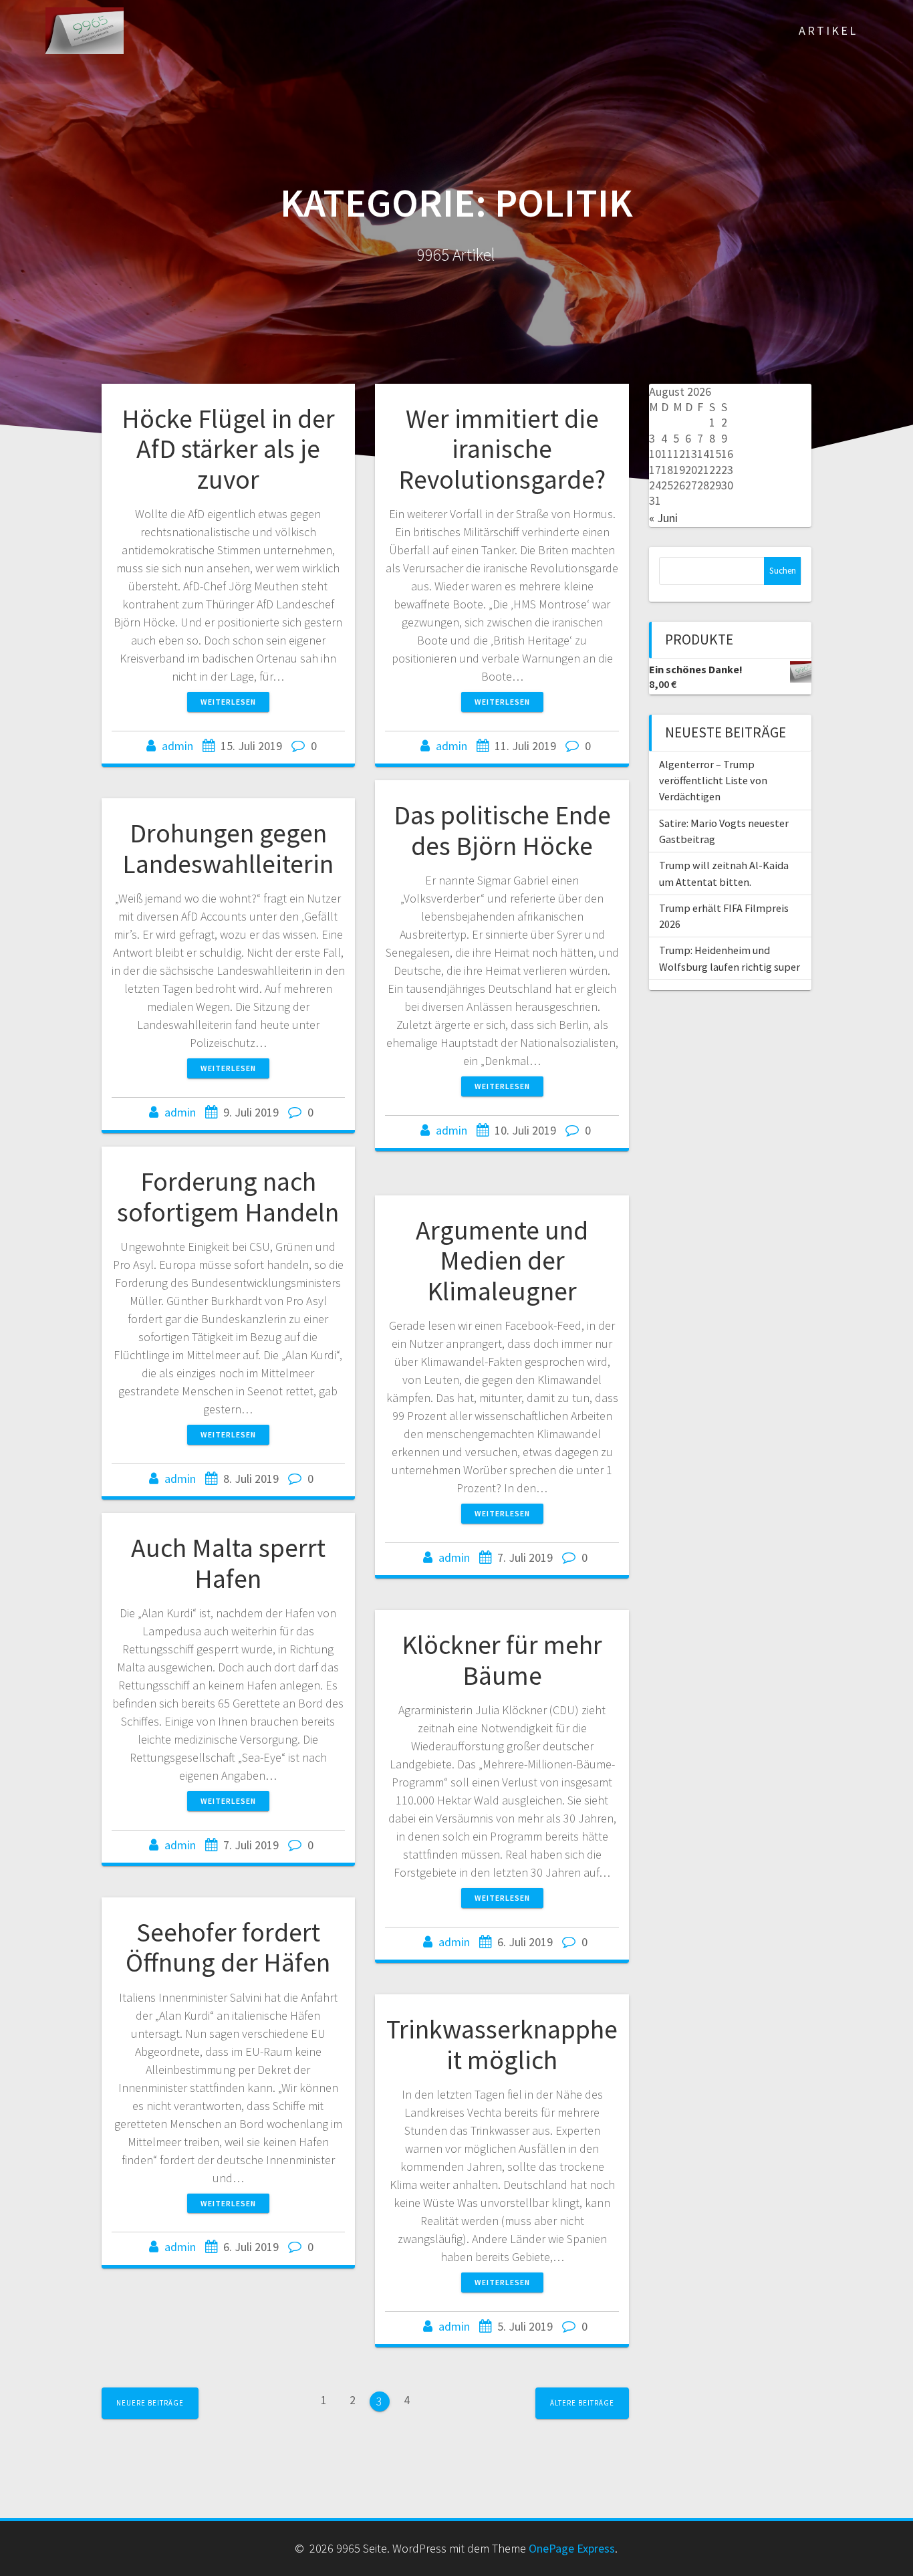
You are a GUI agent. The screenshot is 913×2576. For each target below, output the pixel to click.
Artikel (828, 30)
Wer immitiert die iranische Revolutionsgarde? (502, 449)
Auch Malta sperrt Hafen (228, 1563)
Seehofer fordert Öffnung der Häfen (228, 1948)
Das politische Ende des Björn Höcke (502, 830)
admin (177, 746)
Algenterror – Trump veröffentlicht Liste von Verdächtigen (713, 781)
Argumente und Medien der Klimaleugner (502, 1261)
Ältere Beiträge (582, 2403)
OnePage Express (572, 2548)
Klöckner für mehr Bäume (502, 1660)
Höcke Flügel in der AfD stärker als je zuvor (228, 449)
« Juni (663, 518)
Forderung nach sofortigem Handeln (228, 1197)
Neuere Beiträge (150, 2403)
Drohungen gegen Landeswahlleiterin (228, 848)
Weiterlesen (228, 702)
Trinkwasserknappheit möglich (502, 2044)
